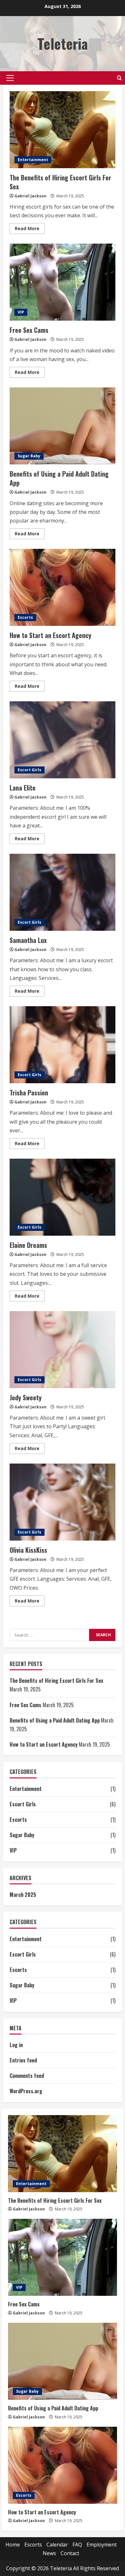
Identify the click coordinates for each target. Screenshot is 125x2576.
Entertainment (33, 160)
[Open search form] (119, 78)
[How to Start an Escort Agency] (63, 2465)
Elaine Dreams (63, 1197)
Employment (102, 2545)
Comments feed (27, 2076)
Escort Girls (29, 770)
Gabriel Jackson (30, 196)
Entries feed (23, 2060)
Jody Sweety (63, 1350)
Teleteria (63, 43)
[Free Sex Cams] (63, 2257)
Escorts (25, 617)
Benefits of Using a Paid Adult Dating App (63, 426)
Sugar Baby (29, 456)
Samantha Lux (63, 892)
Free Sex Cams (63, 282)
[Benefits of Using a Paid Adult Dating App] (63, 2361)
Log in (16, 2045)
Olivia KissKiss (63, 1502)
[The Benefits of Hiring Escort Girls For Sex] (63, 2154)
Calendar (57, 2545)
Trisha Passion (63, 1045)
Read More (30, 229)
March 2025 (23, 1895)
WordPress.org (26, 2091)
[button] (10, 78)
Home (13, 2545)
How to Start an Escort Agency (63, 587)
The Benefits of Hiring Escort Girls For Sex (63, 130)
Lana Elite (63, 740)
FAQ (77, 2545)
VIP (21, 312)
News (49, 2553)
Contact (70, 2553)
